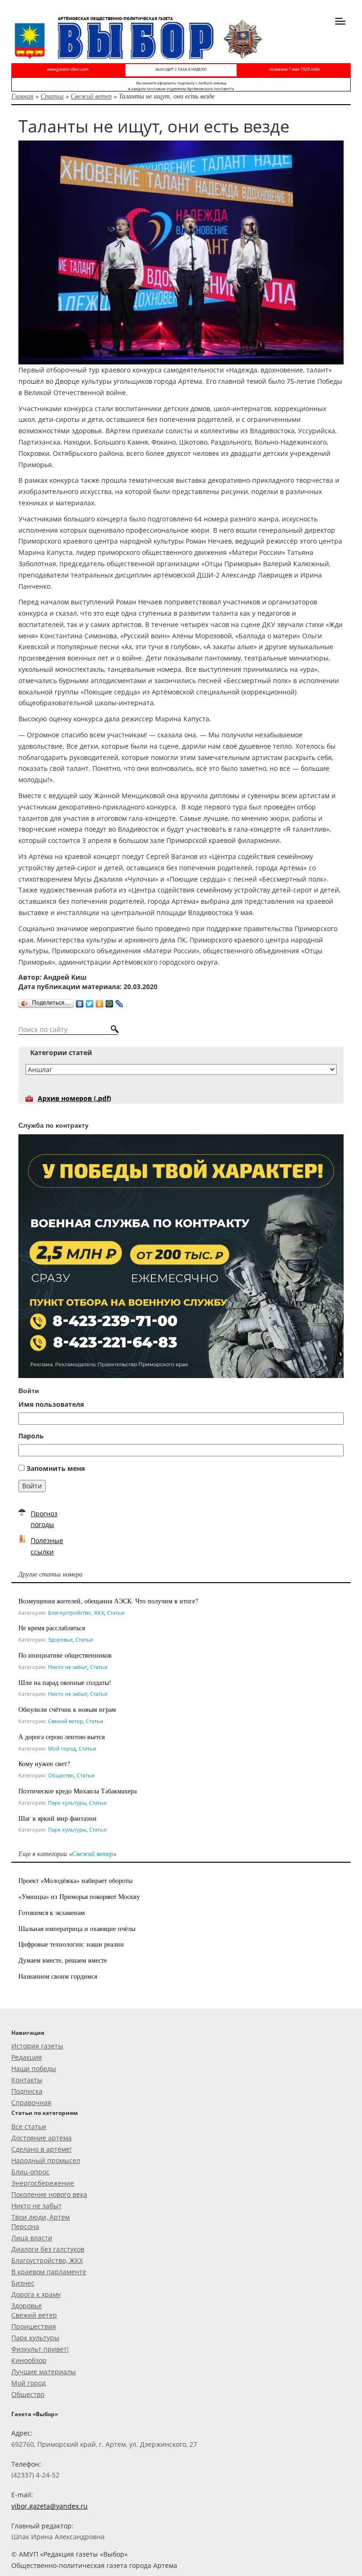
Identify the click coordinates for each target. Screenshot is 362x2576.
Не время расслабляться (52, 1628)
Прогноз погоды (44, 1519)
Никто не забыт (68, 1667)
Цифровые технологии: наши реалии (71, 1944)
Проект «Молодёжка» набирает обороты (75, 1880)
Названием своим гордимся (58, 1976)
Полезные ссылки (47, 1546)
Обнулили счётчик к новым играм (67, 1709)
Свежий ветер (91, 96)
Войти (32, 1486)
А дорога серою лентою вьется (62, 1737)
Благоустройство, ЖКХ (76, 1613)
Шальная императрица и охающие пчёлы (77, 1928)
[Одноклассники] (100, 1001)
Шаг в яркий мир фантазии (58, 1818)
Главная (22, 96)
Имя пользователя (51, 1404)
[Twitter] (90, 1001)
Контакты (27, 2080)
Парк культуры (67, 1803)
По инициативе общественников (65, 1655)
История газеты (37, 2046)
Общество (61, 1775)
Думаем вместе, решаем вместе (63, 1960)
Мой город (62, 1748)
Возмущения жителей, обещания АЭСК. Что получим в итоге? (108, 1601)
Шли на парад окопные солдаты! (65, 1682)
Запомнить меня (56, 1468)
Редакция (27, 2057)
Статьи (52, 96)
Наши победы (34, 2068)
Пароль (31, 1436)
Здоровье (60, 1639)
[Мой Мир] (110, 1001)
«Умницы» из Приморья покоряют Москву (79, 1896)
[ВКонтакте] (80, 1001)
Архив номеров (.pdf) (74, 1098)
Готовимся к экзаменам (52, 1912)
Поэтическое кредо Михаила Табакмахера (78, 1791)
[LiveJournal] (119, 1001)
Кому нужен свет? (44, 1763)
